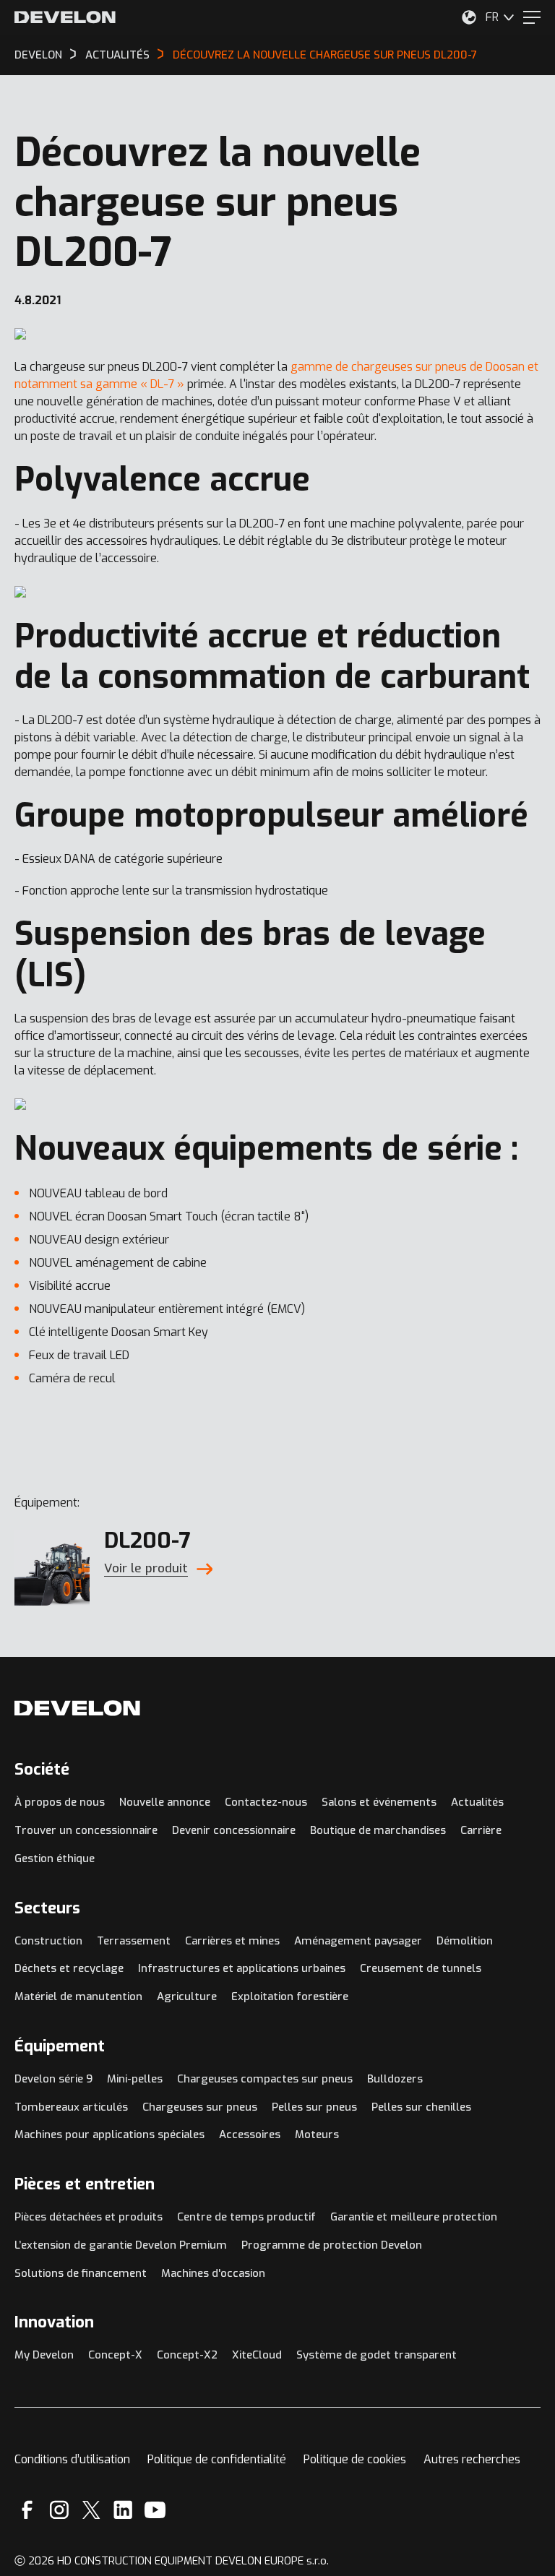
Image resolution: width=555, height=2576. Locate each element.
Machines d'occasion (213, 2273)
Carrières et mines (232, 1941)
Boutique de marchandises (378, 1830)
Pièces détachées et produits (89, 2217)
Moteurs (317, 2135)
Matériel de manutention (78, 1996)
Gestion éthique (55, 1858)
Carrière (481, 1830)
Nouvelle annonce (165, 1802)
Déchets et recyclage (69, 1968)
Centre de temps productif (246, 2217)
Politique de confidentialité (217, 2459)
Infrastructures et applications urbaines (242, 1968)
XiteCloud (257, 2355)
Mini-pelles (135, 2079)
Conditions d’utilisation (72, 2459)
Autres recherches (472, 2459)
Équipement (60, 2046)
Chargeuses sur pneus (200, 2107)
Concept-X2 (187, 2355)
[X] (91, 2510)
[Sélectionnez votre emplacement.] (469, 17)
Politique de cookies (355, 2459)
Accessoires (250, 2135)
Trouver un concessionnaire (86, 1830)
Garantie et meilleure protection (414, 2217)
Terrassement (134, 1941)
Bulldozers (395, 2079)
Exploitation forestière (290, 1996)
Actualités (477, 1802)
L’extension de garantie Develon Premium (121, 2245)
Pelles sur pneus (314, 2107)
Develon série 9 (53, 2079)
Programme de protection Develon (332, 2245)
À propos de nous (60, 1802)
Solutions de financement (81, 2273)
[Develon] (65, 17)
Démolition (465, 1941)
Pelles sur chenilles (421, 2107)
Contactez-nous (266, 1802)
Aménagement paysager (358, 1941)
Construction (48, 1941)
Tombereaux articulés (71, 2107)
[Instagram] (59, 2510)
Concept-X (115, 2355)
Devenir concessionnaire (234, 1830)
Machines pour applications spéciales (109, 2135)
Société (42, 1769)
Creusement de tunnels (421, 1968)
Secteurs (47, 1908)
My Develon (44, 2355)
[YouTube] (155, 2510)
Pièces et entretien (85, 2184)
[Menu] (532, 17)
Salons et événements (379, 1802)
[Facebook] (27, 2510)
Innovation (54, 2322)
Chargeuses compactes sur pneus (265, 2079)
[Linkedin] (123, 2510)
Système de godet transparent (377, 2355)
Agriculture (187, 1996)
